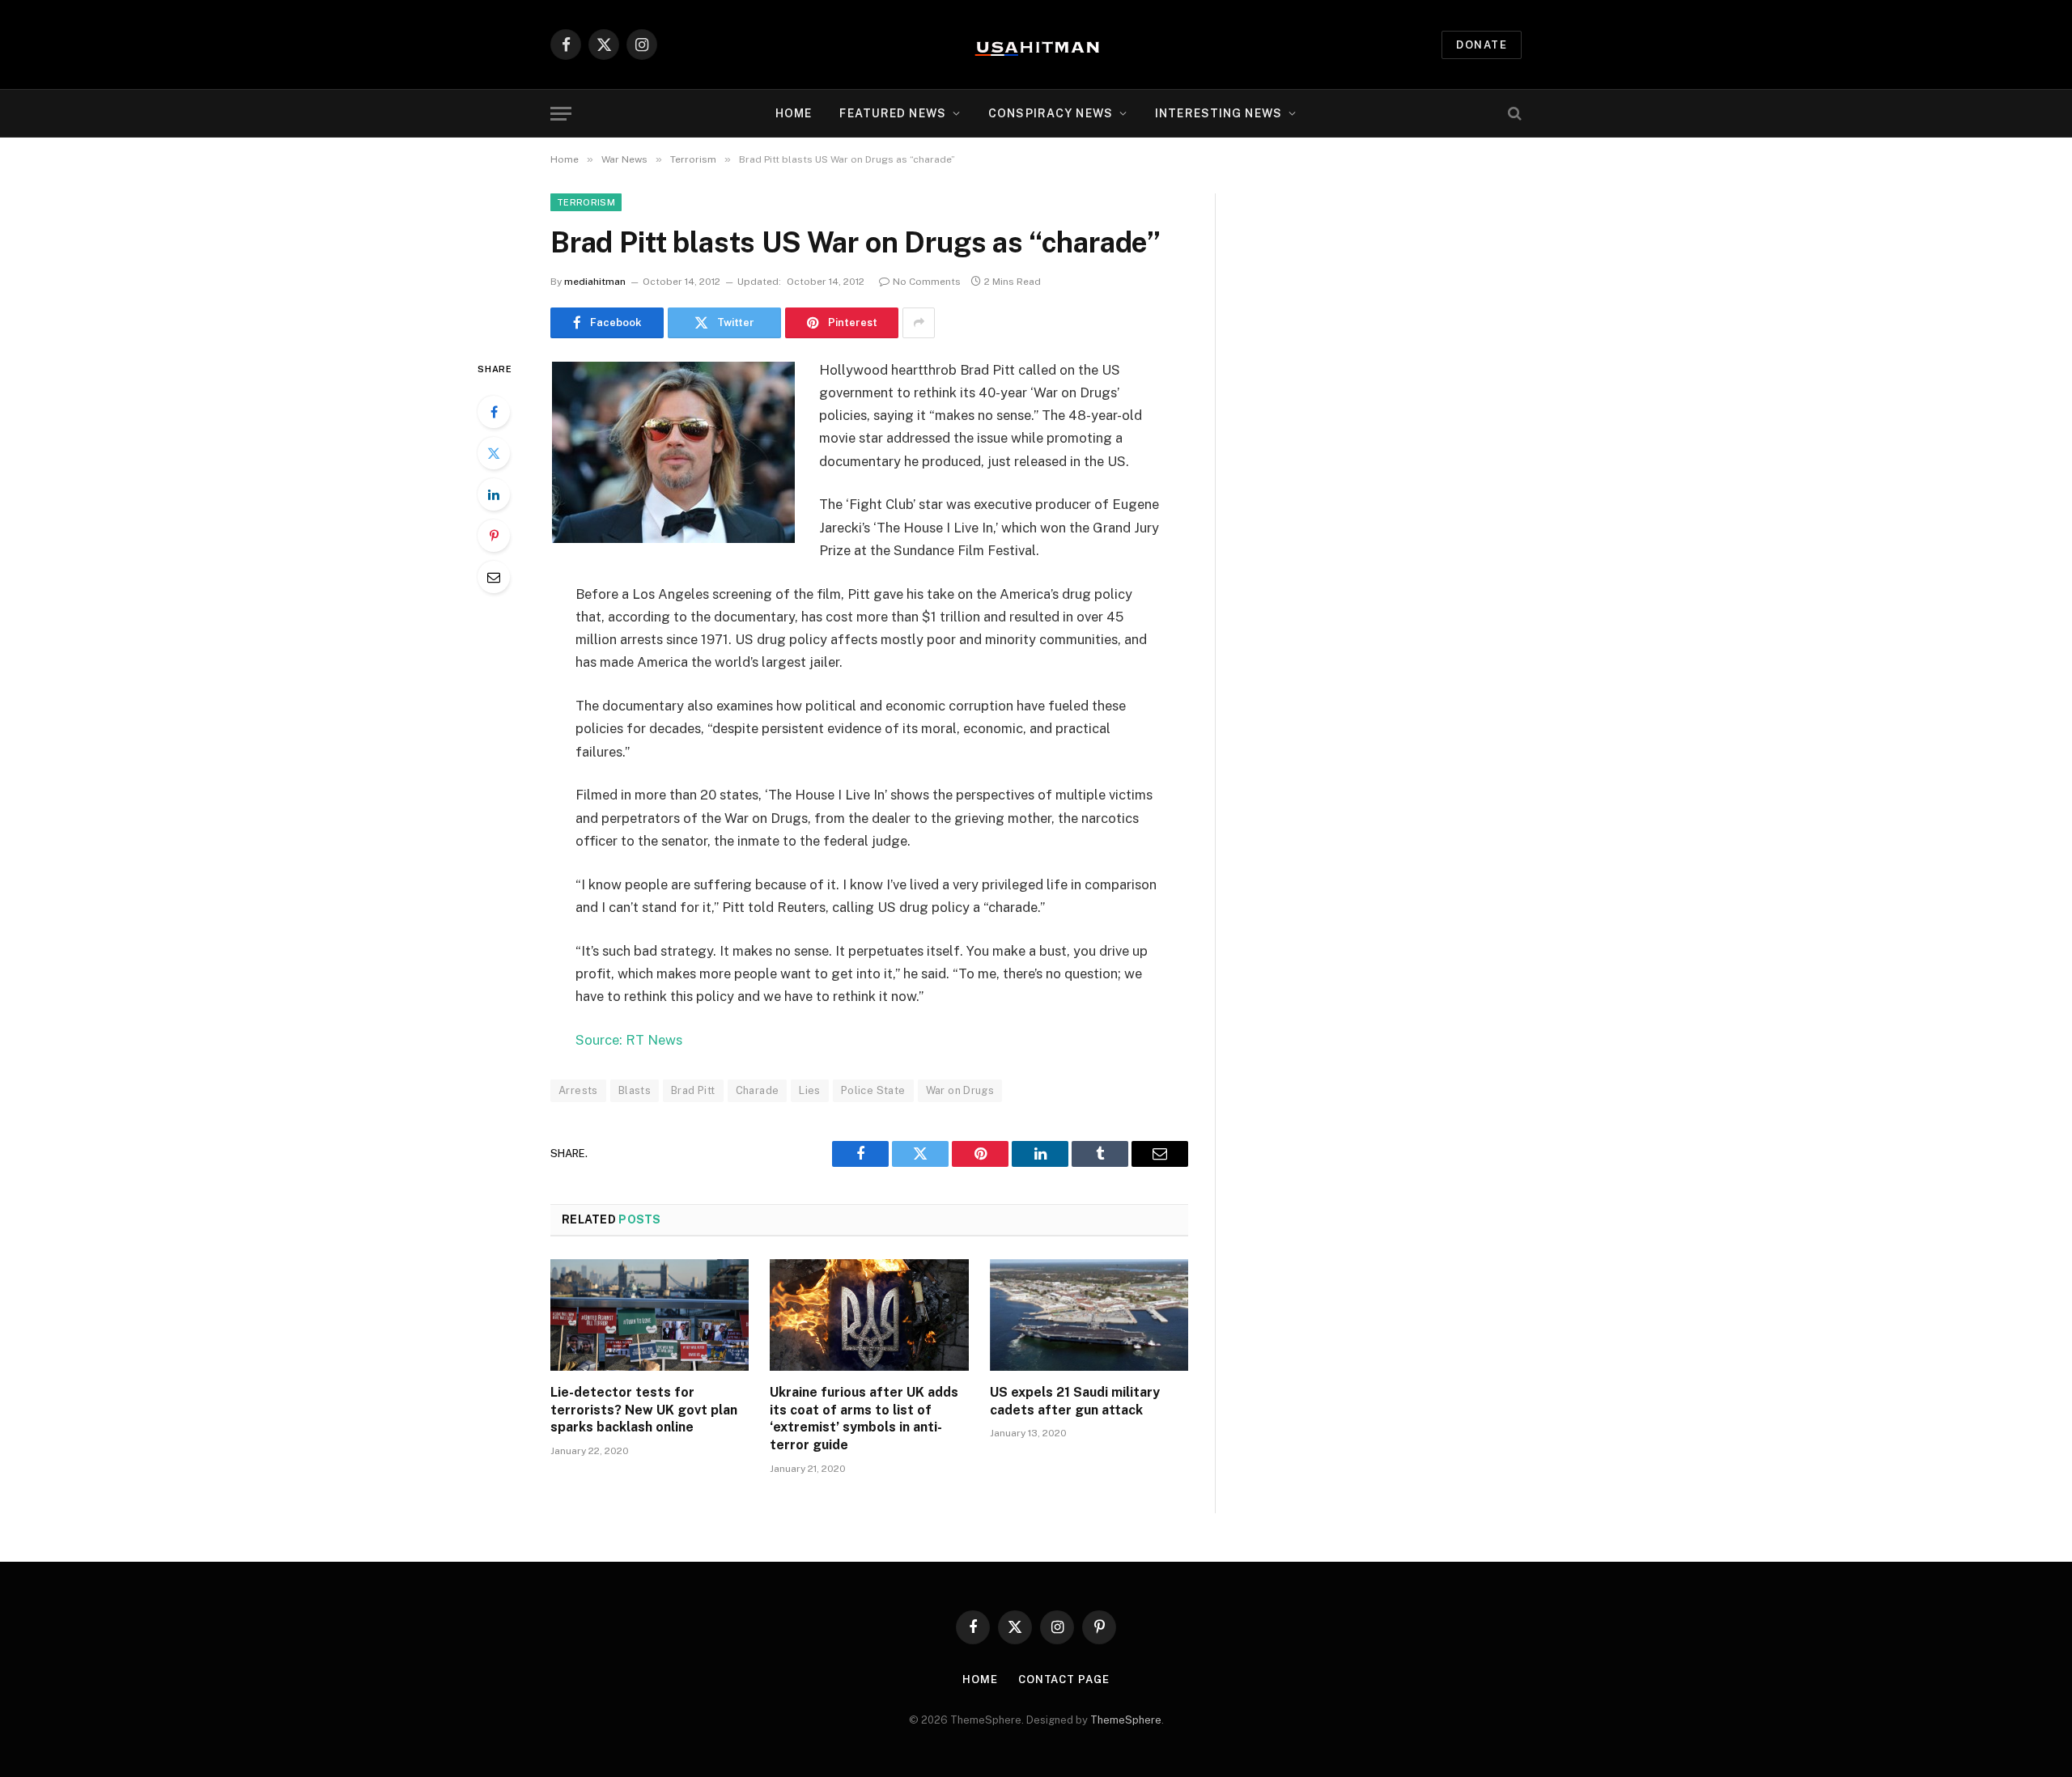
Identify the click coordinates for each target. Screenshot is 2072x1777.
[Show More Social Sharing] (919, 323)
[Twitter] (494, 453)
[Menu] (561, 114)
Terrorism (586, 202)
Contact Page (1064, 1679)
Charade (758, 1090)
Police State (873, 1090)
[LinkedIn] (494, 494)
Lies (810, 1090)
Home (794, 113)
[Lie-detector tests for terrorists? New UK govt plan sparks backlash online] (650, 1315)
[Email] (494, 577)
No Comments (927, 282)
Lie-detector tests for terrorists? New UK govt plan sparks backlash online (644, 1410)
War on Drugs (960, 1090)
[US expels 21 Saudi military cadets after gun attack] (1089, 1315)
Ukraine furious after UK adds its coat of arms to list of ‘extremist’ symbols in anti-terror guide (864, 1419)
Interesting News (1219, 113)
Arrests (578, 1090)
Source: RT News (629, 1040)
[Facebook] (494, 412)
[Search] (1513, 114)
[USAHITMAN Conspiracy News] (1036, 45)
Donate (1482, 45)
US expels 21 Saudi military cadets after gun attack (1075, 1401)
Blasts (635, 1090)
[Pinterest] (494, 536)
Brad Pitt (693, 1090)
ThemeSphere (1126, 1720)
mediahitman (595, 282)
